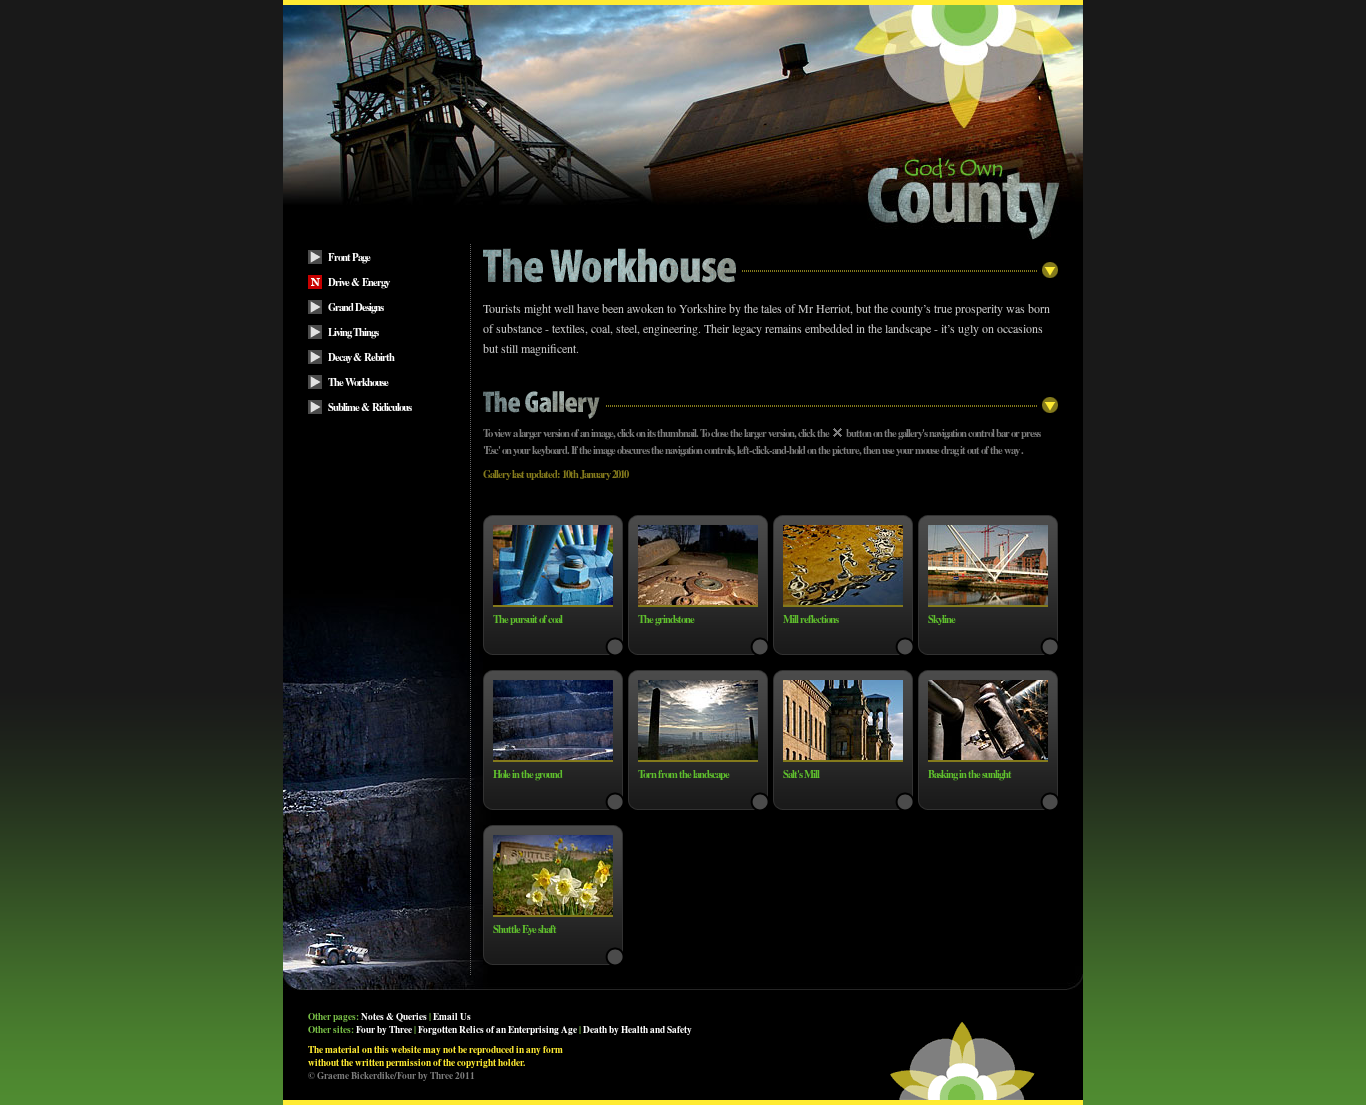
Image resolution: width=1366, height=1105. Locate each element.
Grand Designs (355, 307)
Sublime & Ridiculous (369, 407)
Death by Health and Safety (637, 1029)
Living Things (353, 332)
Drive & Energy (358, 282)
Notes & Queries (394, 1016)
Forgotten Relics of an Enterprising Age (497, 1029)
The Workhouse (358, 382)
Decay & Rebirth (361, 357)
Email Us (452, 1016)
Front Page (349, 257)
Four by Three (384, 1029)
